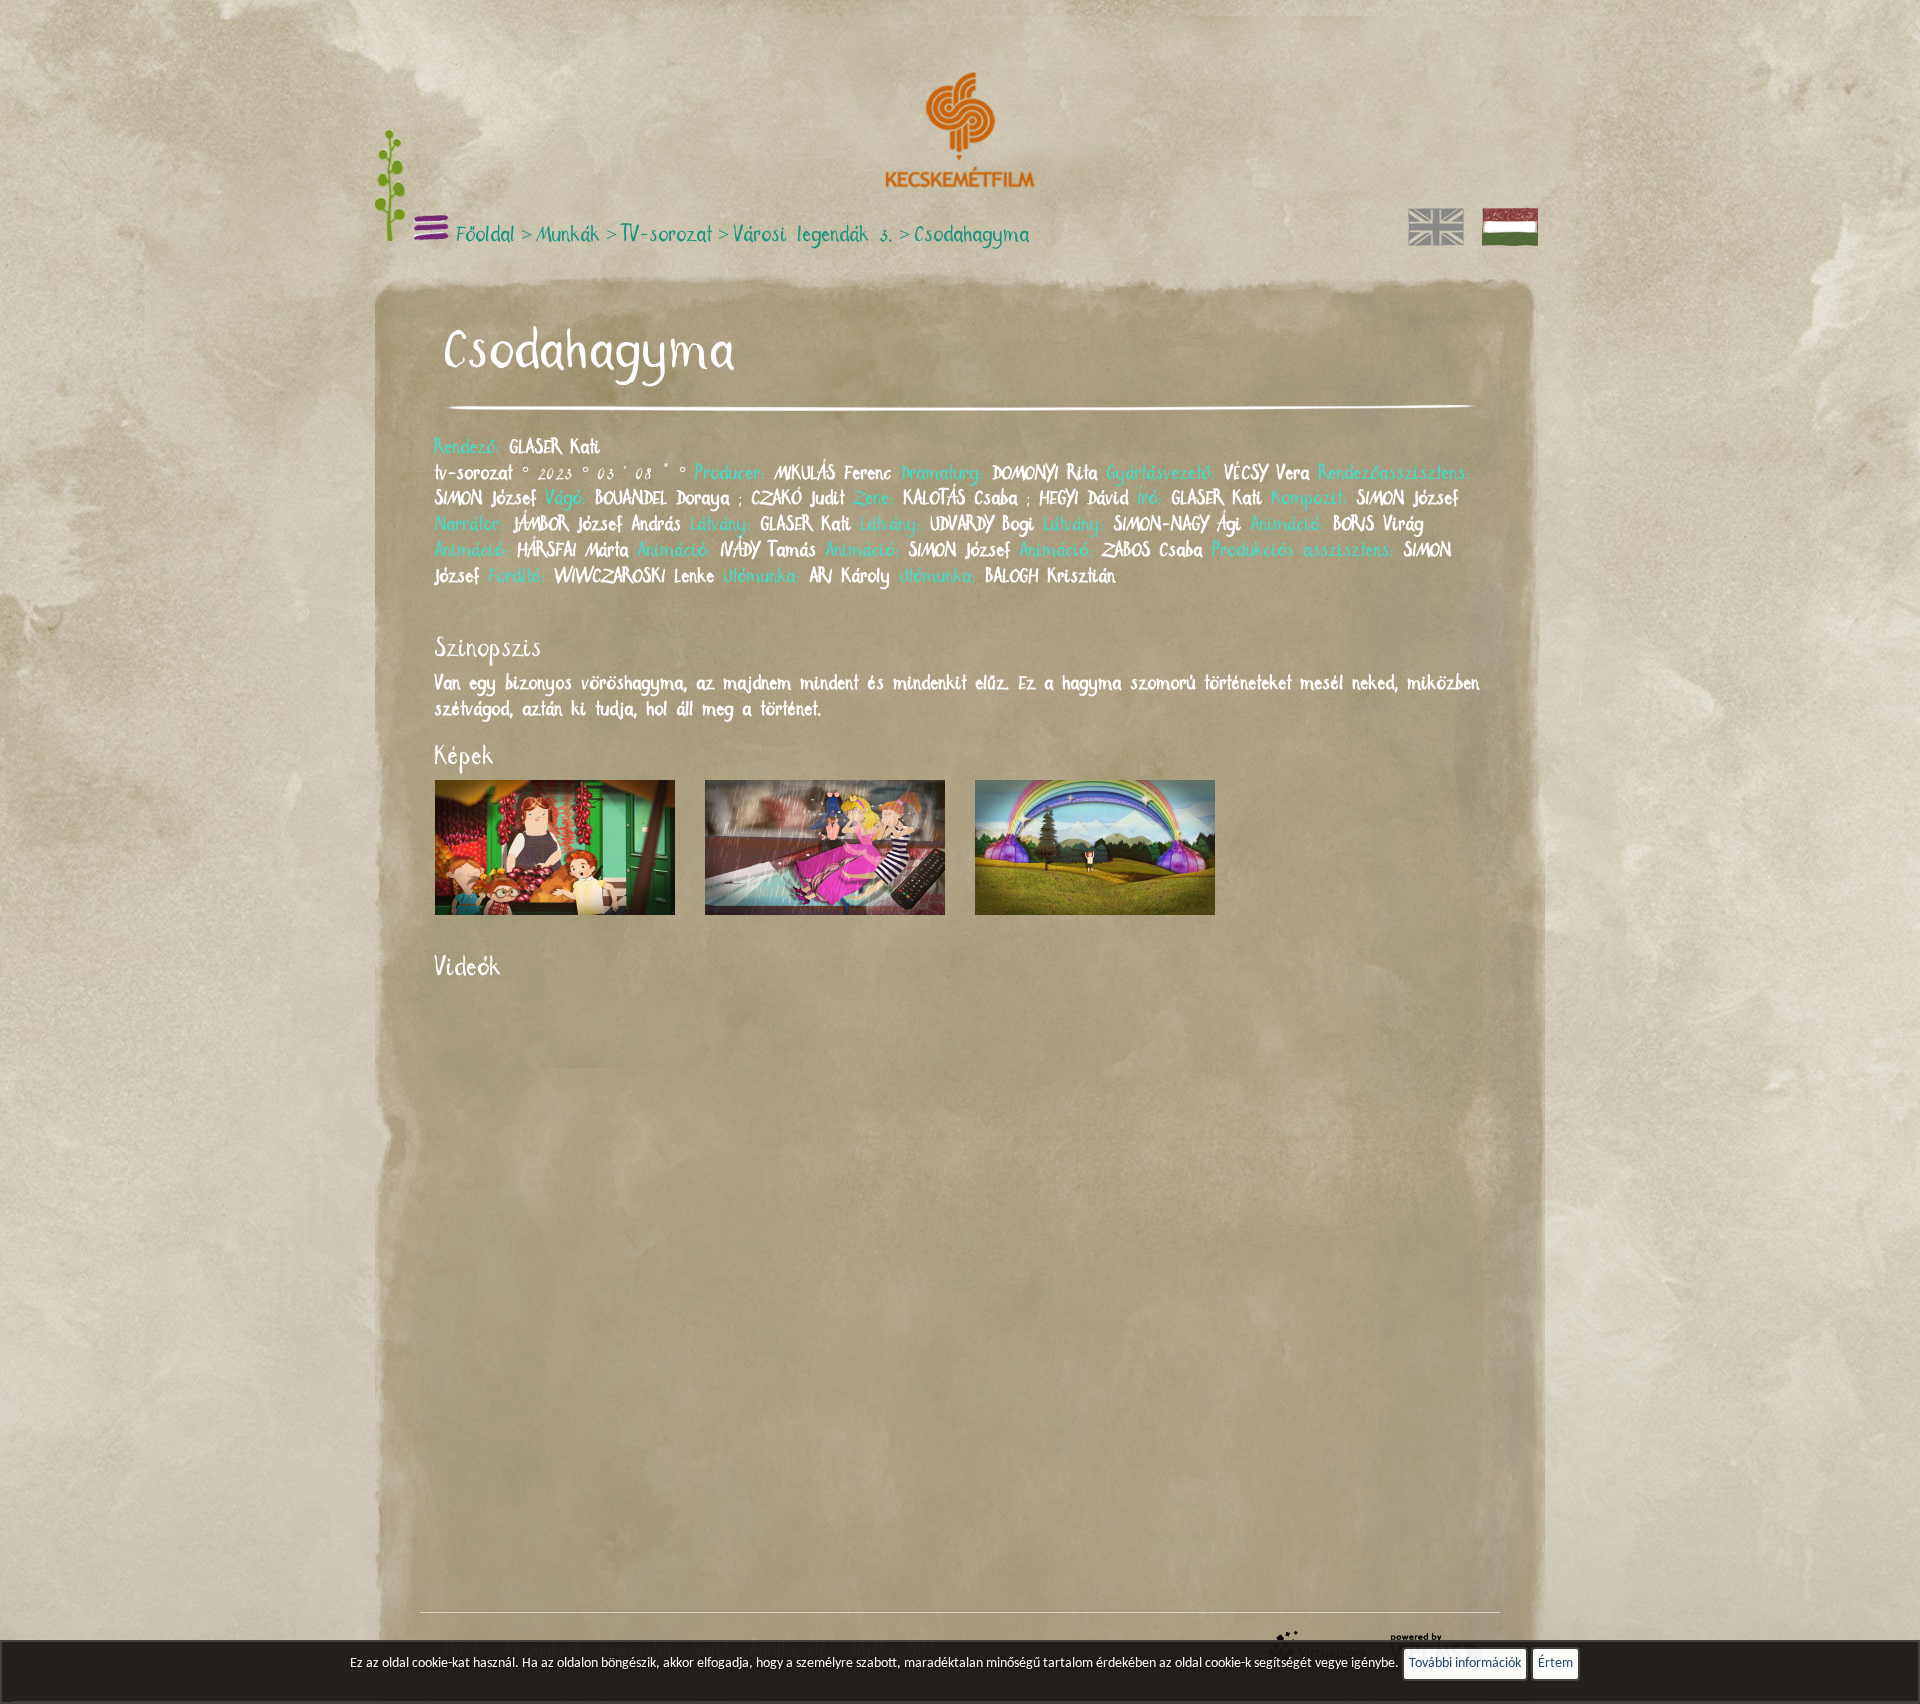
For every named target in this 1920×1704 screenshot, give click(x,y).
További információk (1465, 1663)
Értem (1555, 1663)
